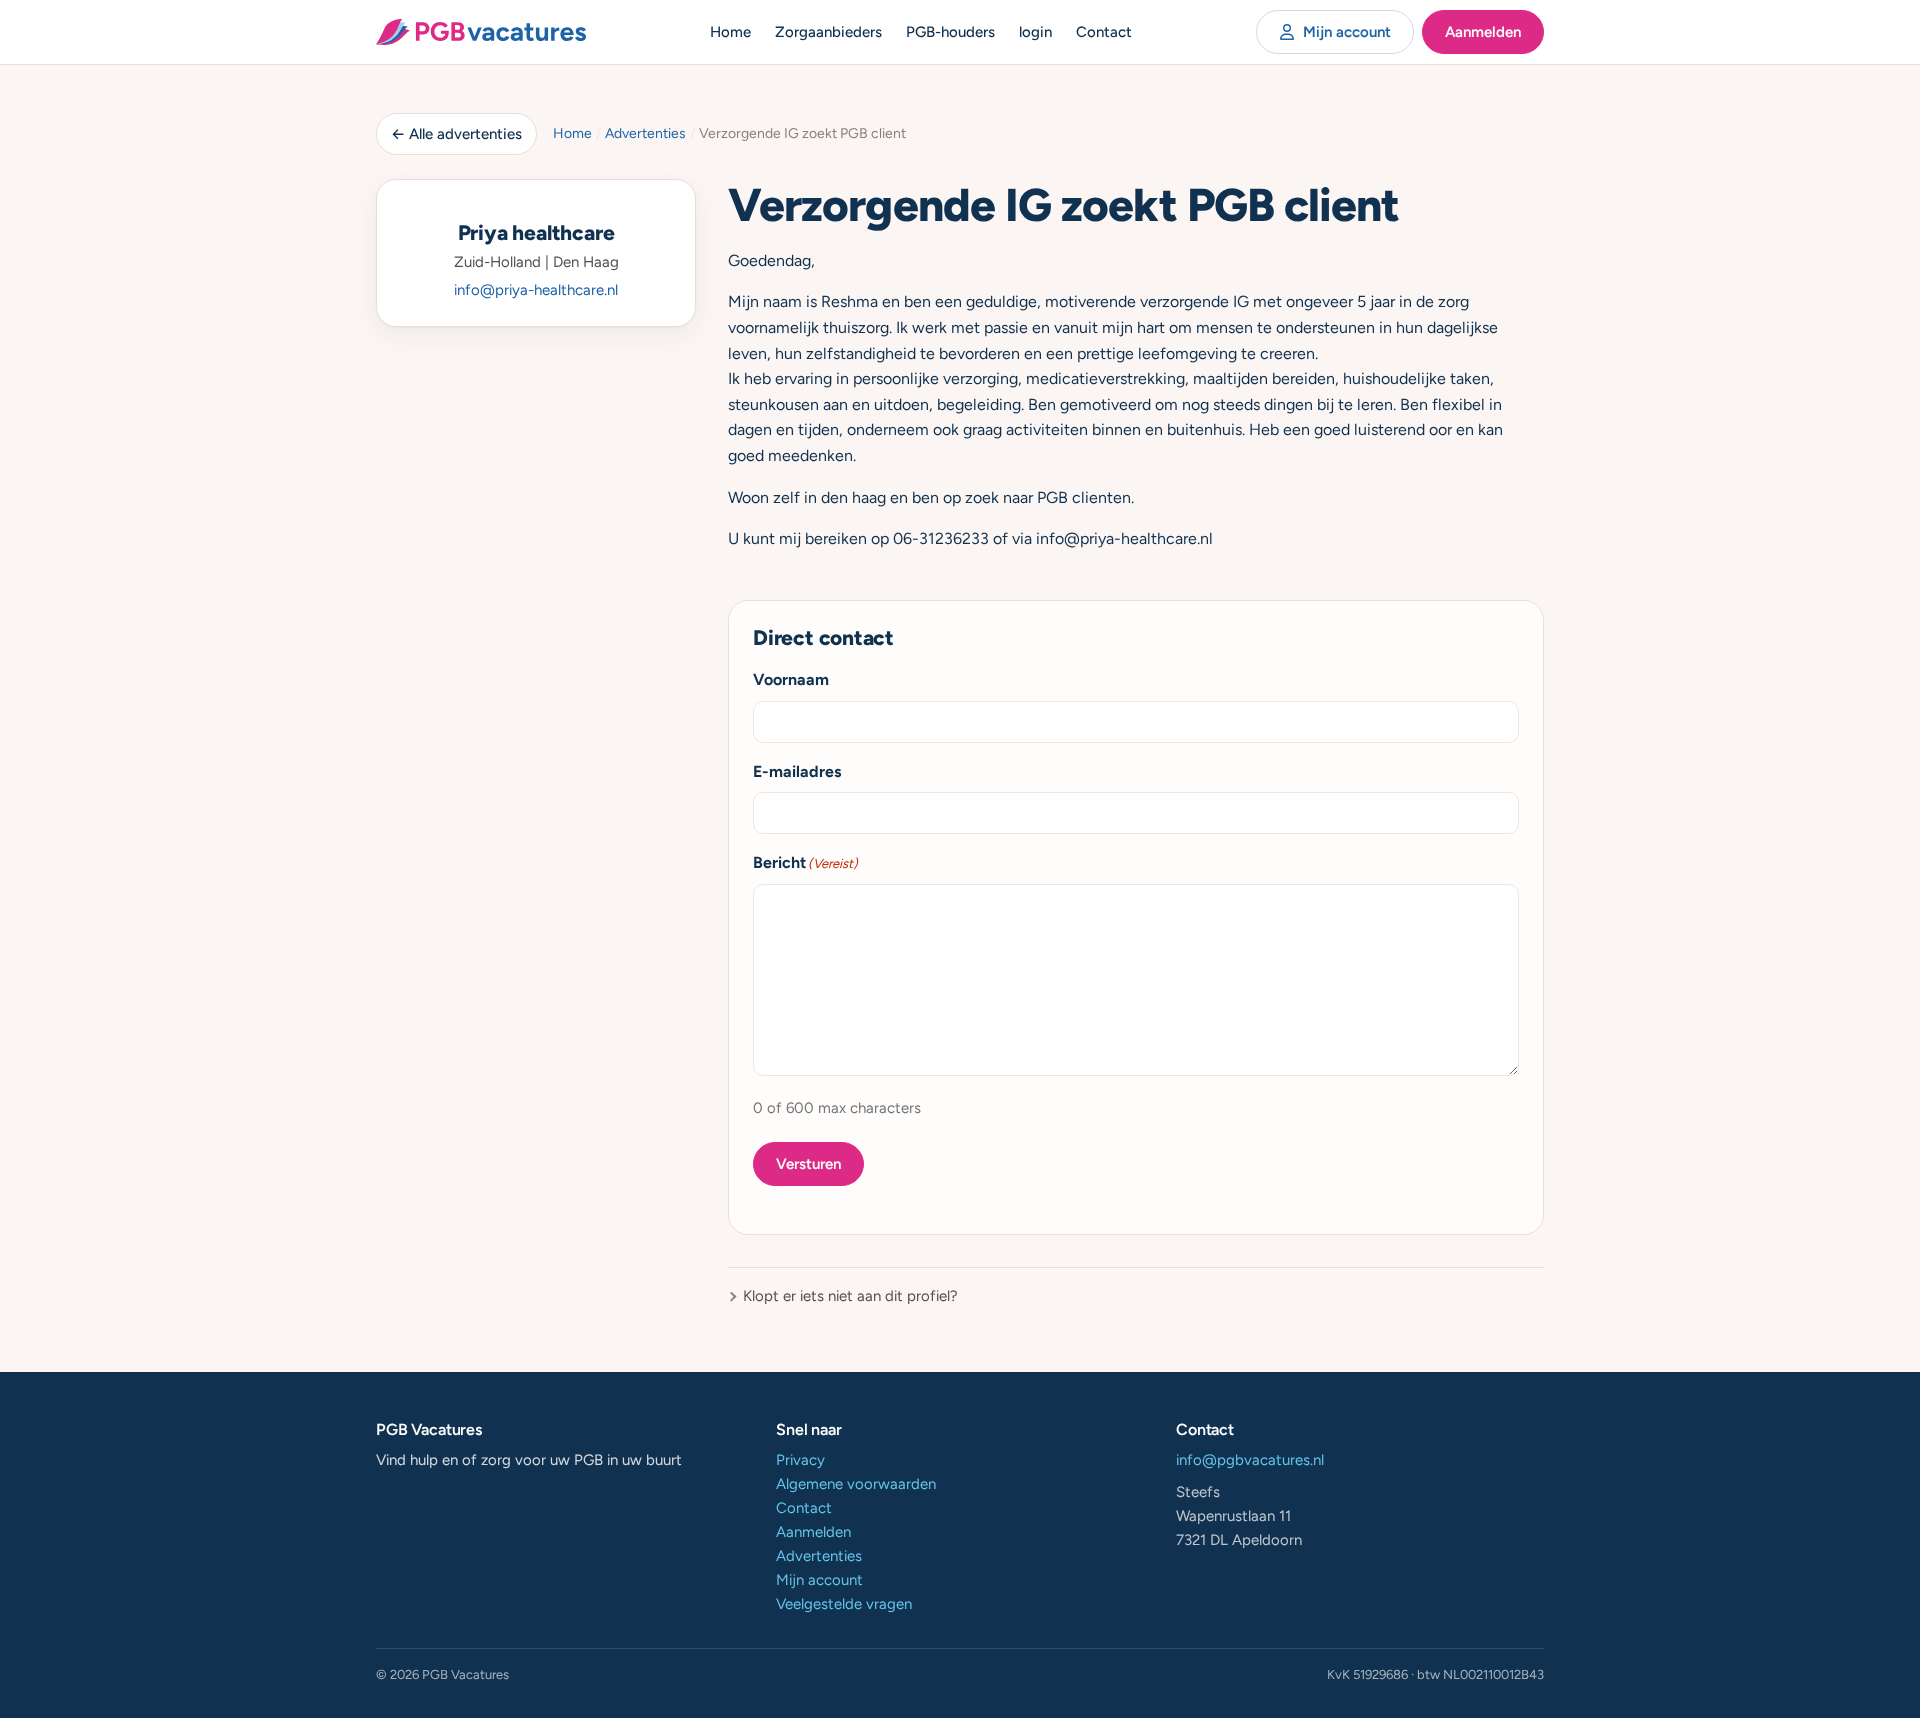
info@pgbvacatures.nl (1250, 1460)
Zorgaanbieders (828, 32)
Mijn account (1347, 32)
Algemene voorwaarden (856, 1484)
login (1035, 32)
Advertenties (645, 133)
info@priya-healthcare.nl (536, 290)
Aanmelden (1483, 32)
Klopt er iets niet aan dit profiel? (850, 1296)
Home (730, 32)
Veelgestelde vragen (844, 1604)
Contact (1104, 32)
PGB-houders (950, 32)
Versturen (808, 1164)
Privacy (800, 1460)
